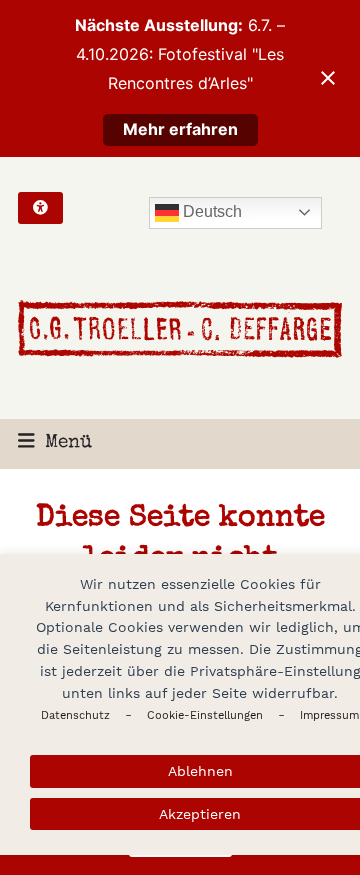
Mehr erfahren (180, 129)
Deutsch (210, 211)
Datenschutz (75, 715)
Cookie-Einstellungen (205, 715)
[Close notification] (328, 78)
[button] (55, 443)
